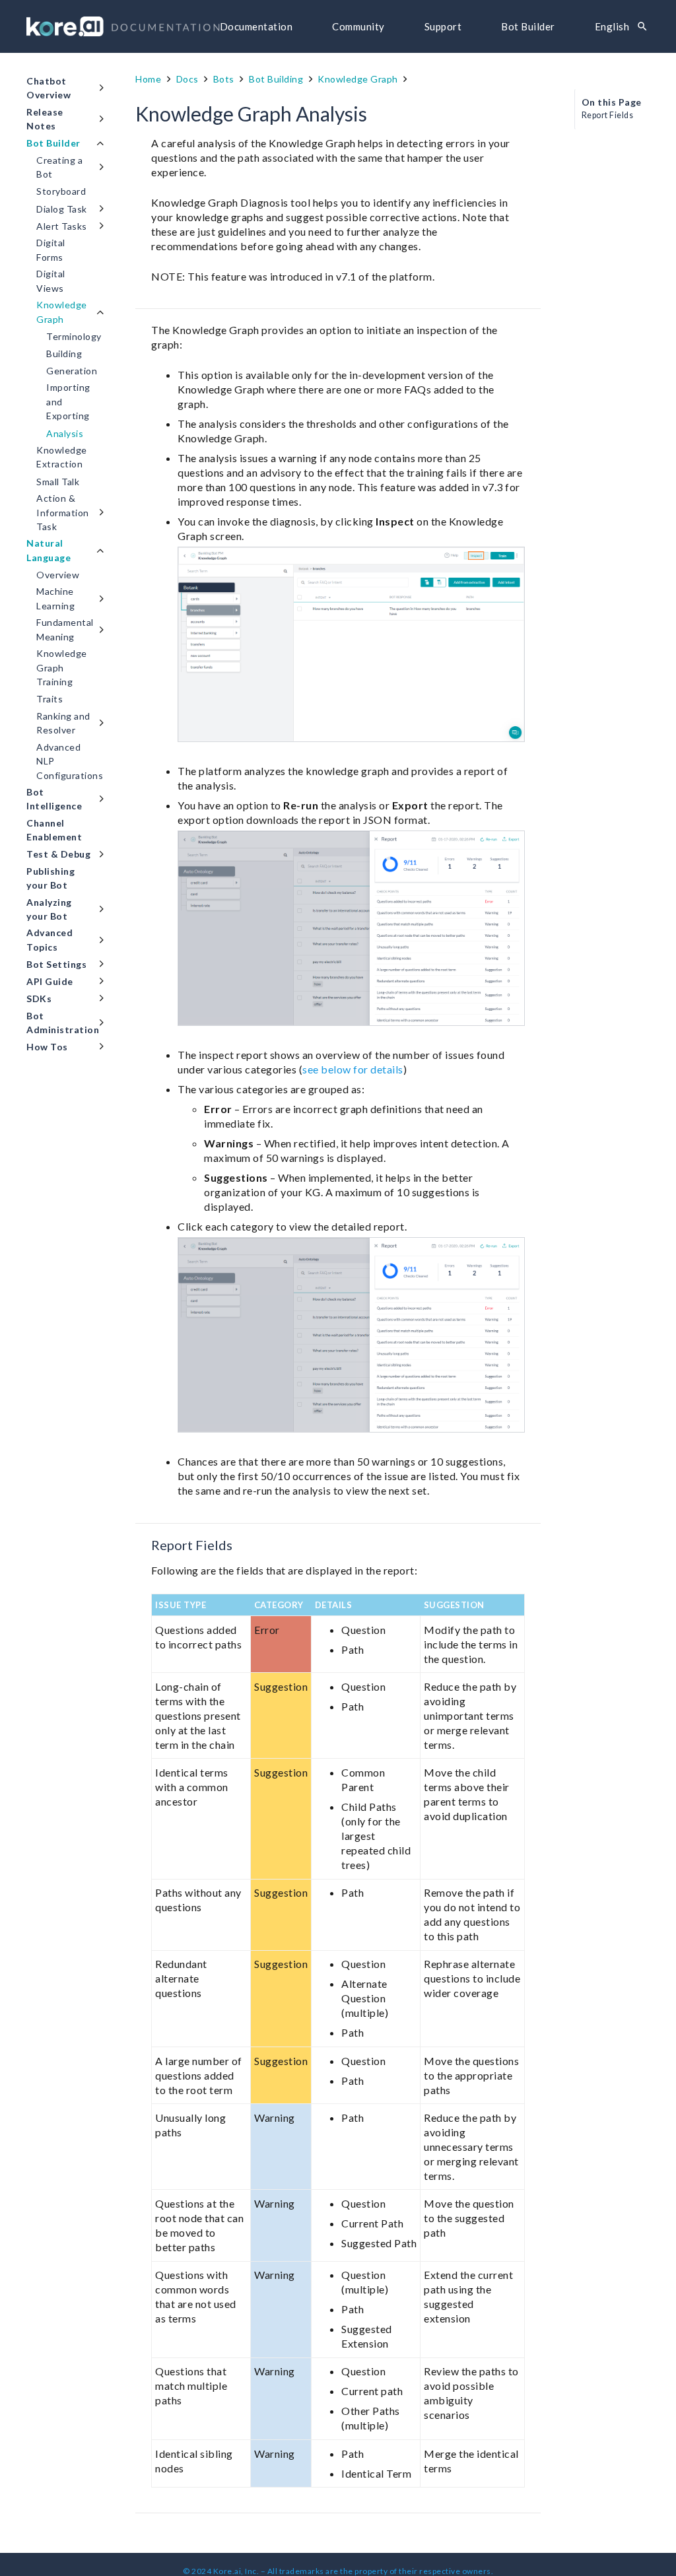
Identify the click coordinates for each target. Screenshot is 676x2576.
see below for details (353, 1069)
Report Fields (608, 115)
